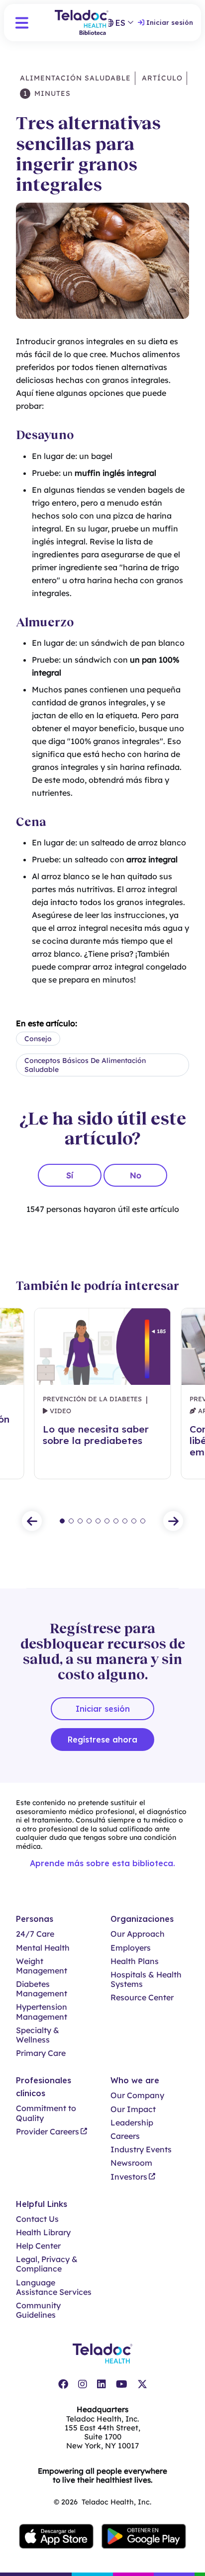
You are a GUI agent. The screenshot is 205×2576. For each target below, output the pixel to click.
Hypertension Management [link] (42, 2012)
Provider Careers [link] (48, 2132)
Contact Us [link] (37, 2219)
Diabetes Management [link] (42, 1989)
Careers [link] (125, 2136)
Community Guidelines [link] (38, 2310)
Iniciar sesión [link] (170, 22)
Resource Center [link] (142, 1998)
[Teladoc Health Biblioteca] (82, 23)
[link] (63, 2384)
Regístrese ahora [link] (102, 1740)
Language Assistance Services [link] (54, 2287)
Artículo (161, 78)
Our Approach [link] (138, 1934)
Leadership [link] (132, 2123)
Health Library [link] (43, 2233)
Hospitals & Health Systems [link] (146, 1979)
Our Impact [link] (133, 2109)
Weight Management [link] (42, 1966)
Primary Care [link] (41, 2053)
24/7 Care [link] (35, 1934)
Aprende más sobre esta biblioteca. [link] (102, 1863)
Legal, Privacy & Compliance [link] (47, 2264)
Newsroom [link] (131, 2163)
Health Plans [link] (135, 1961)
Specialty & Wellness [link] (38, 2035)
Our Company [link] (137, 2095)
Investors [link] (129, 2177)
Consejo (38, 1039)
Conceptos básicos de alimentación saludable (85, 1065)
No (136, 1175)
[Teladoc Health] (102, 2353)
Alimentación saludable (75, 78)
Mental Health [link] (43, 1948)
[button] (22, 23)
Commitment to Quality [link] (46, 2113)
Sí (70, 1175)
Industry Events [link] (141, 2150)
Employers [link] (131, 1948)
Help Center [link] (38, 2246)
